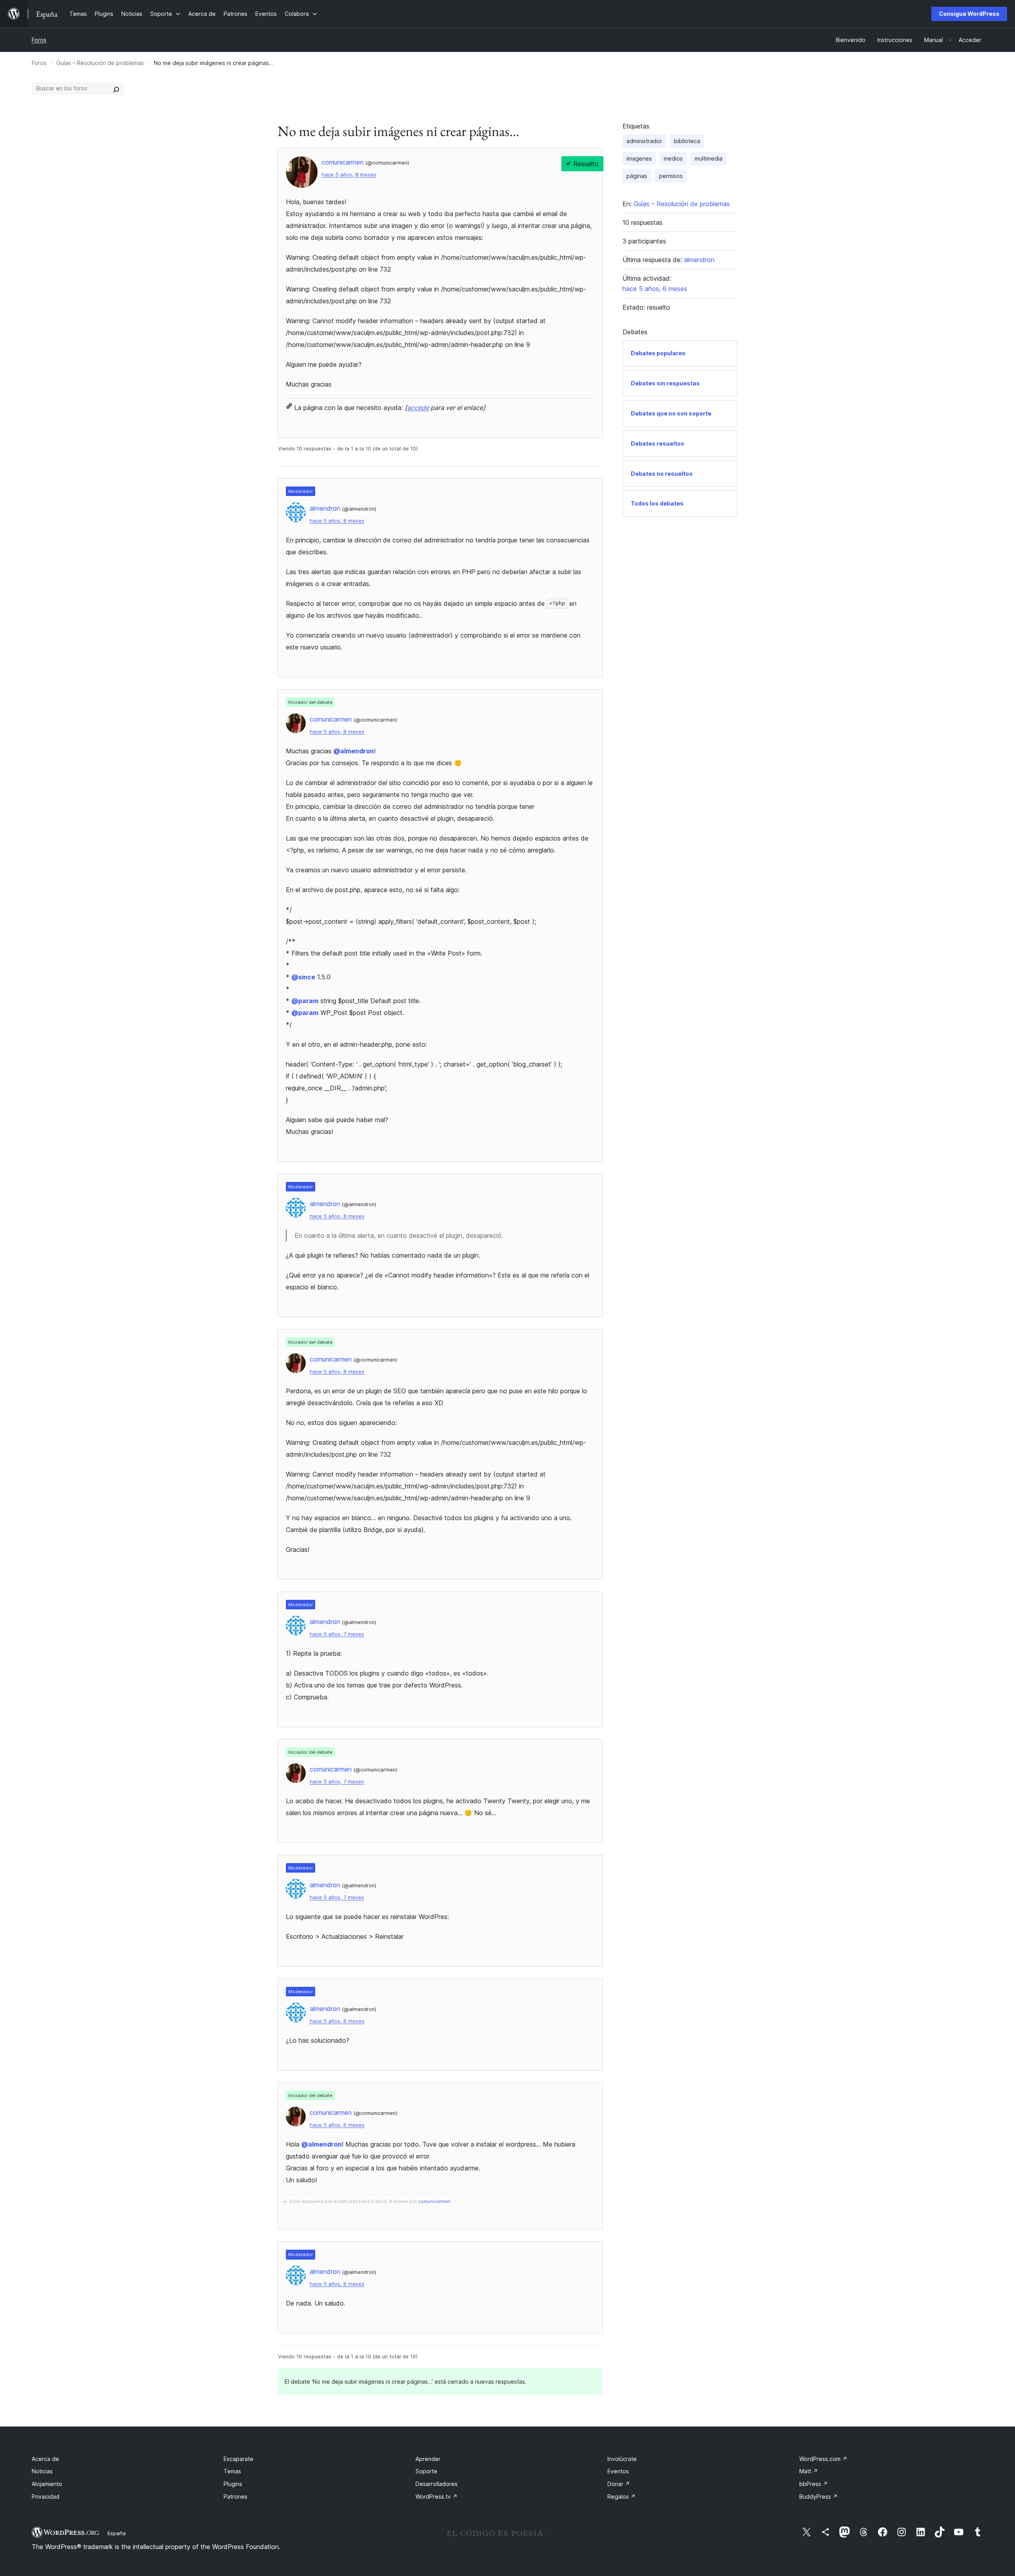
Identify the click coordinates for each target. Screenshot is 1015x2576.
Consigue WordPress (969, 14)
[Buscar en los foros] (116, 88)
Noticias (42, 2471)
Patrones (236, 2497)
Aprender (428, 2459)
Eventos (618, 2471)
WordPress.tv (437, 2497)
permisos (671, 176)
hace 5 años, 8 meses (349, 175)
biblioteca (687, 141)
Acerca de (45, 2459)
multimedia (709, 158)
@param (305, 1001)
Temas (232, 2471)
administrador (644, 141)
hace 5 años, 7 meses (337, 1634)
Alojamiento (47, 2484)
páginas (637, 176)
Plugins (233, 2484)
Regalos (621, 2497)
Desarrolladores (437, 2484)
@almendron (354, 751)
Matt (809, 2471)
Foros (39, 40)
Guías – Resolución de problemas (100, 63)
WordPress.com (823, 2459)
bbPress (814, 2484)
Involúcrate (622, 2459)
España (117, 2533)
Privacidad (46, 2497)
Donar (619, 2484)
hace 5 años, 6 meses (337, 2021)
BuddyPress (819, 2497)
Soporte (426, 2471)
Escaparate (238, 2459)
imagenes (639, 158)
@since (303, 977)
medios (673, 158)
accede (418, 408)
